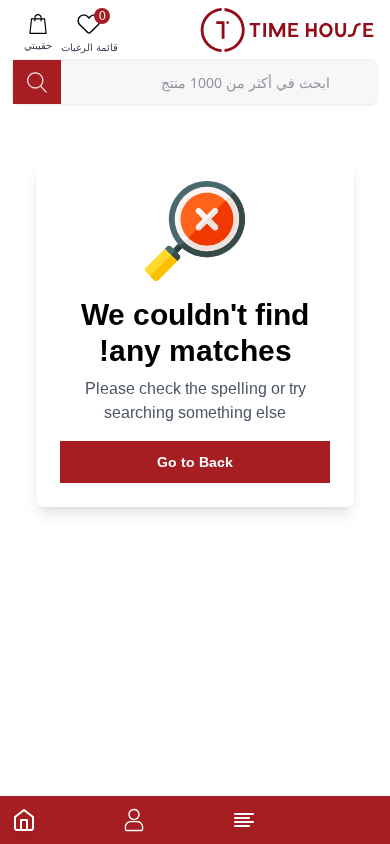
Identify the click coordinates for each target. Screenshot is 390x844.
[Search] (37, 82)
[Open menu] (244, 820)
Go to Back (195, 462)
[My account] (134, 820)
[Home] (24, 820)
